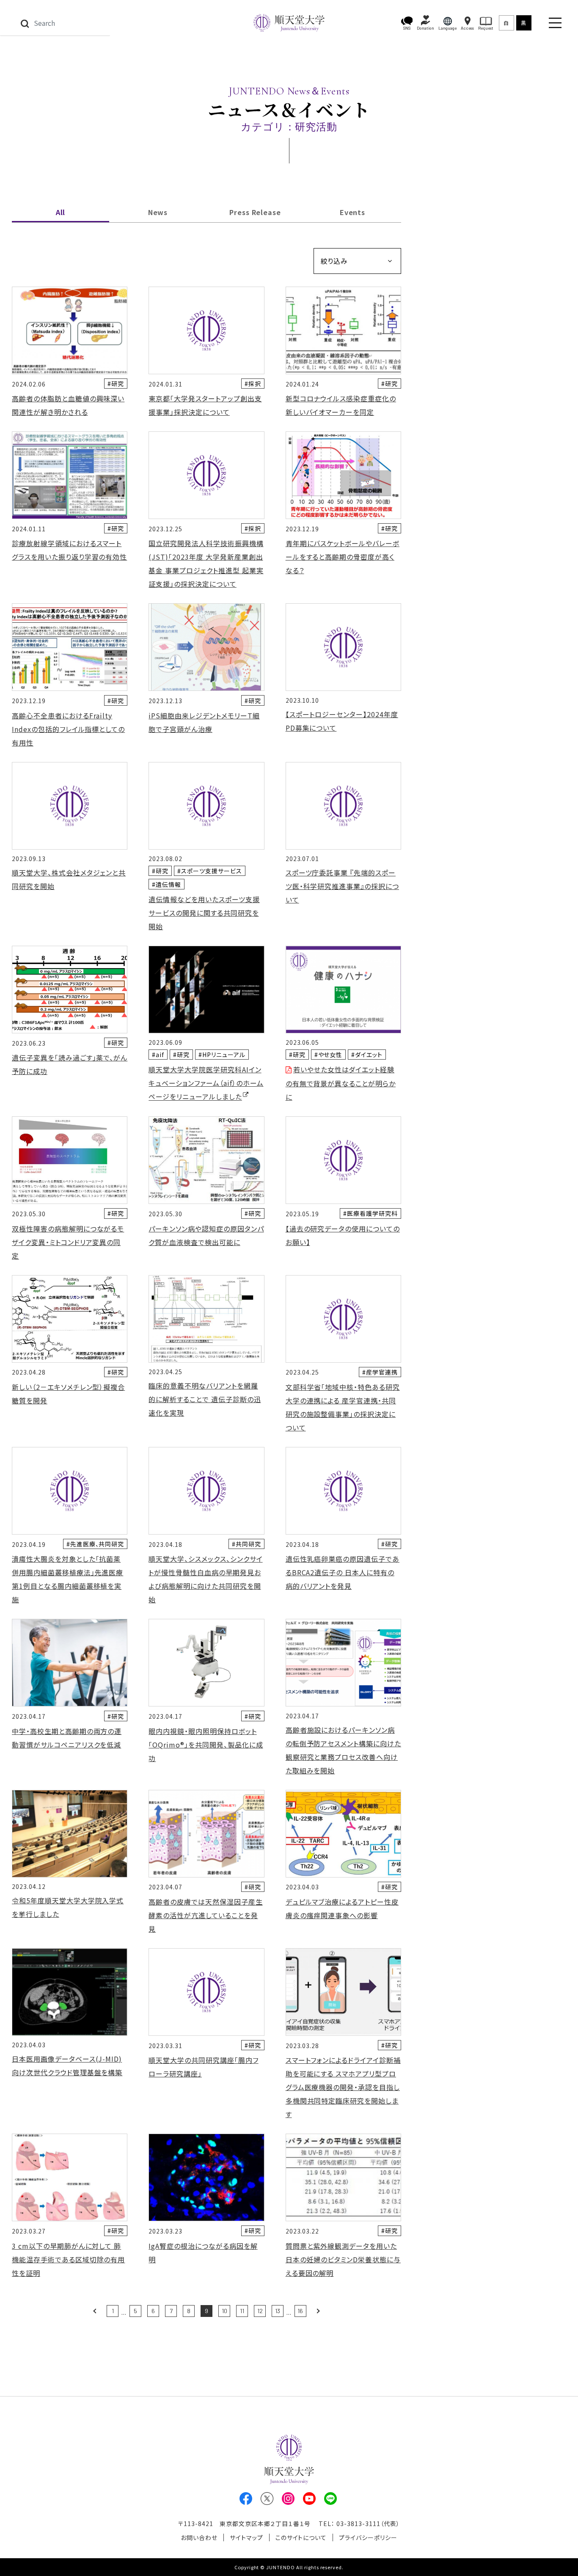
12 (260, 2311)
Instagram (288, 2499)
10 (224, 2311)
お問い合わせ (199, 2537)
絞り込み (334, 261)
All (61, 212)
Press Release (255, 212)
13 (278, 2311)
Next (318, 2311)
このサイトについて (301, 2537)
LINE (330, 2499)
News (158, 212)
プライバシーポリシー (368, 2537)
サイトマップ (246, 2537)
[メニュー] (555, 23)
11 (242, 2311)
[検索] (25, 23)
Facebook (246, 2499)
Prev (95, 2311)
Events (353, 212)
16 (300, 2311)
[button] (407, 23)
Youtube (309, 2499)
